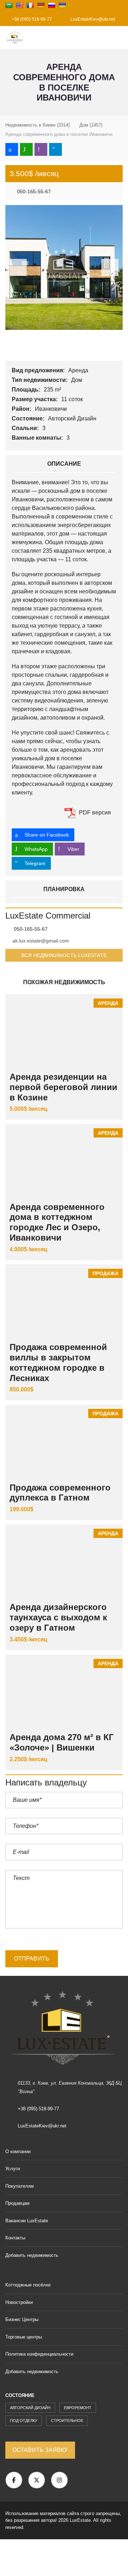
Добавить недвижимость (33, 2255)
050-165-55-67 (33, 191)
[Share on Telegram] (55, 149)
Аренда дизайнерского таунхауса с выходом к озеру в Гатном (58, 1617)
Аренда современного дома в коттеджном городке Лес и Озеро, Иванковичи (57, 1222)
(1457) (91, 125)
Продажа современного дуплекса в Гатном (60, 1493)
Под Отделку (24, 2421)
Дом (77, 380)
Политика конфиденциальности (39, 2354)
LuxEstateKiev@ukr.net (92, 19)
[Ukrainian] (62, 5)
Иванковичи (52, 409)
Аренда (79, 370)
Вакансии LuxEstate (27, 2221)
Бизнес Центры (22, 2319)
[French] (30, 5)
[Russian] (52, 5)
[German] (41, 5)
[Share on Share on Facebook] (12, 149)
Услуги (13, 2169)
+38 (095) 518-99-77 (31, 19)
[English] (20, 5)
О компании (18, 2151)
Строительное (67, 2421)
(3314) (38, 125)
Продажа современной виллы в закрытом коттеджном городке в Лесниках (58, 1362)
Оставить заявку (40, 2450)
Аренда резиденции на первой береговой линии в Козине (63, 1087)
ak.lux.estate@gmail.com (41, 941)
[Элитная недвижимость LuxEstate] (12, 38)
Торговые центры (24, 2337)
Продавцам (17, 2203)
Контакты (15, 2238)
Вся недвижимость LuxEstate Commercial (64, 957)
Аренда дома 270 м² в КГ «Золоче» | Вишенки (62, 1742)
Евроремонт (78, 2408)
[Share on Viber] (41, 149)
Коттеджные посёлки (28, 2285)
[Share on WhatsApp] (26, 149)
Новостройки (19, 2302)
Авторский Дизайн (73, 418)
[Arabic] (9, 5)
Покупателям (20, 2186)
